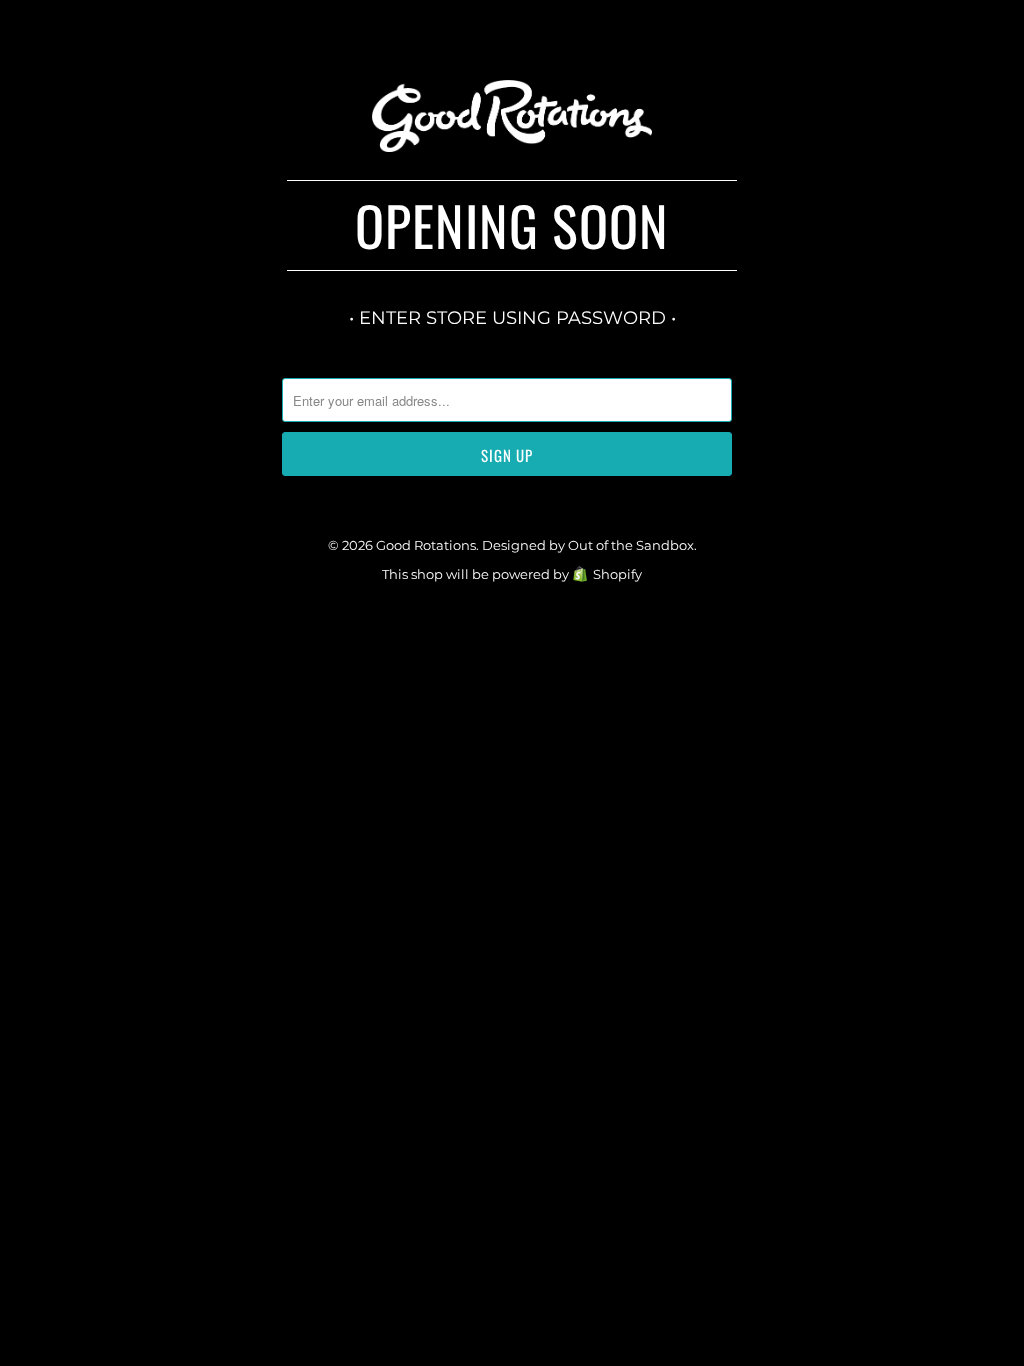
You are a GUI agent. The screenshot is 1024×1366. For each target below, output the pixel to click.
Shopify (617, 574)
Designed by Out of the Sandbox (588, 545)
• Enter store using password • (512, 318)
